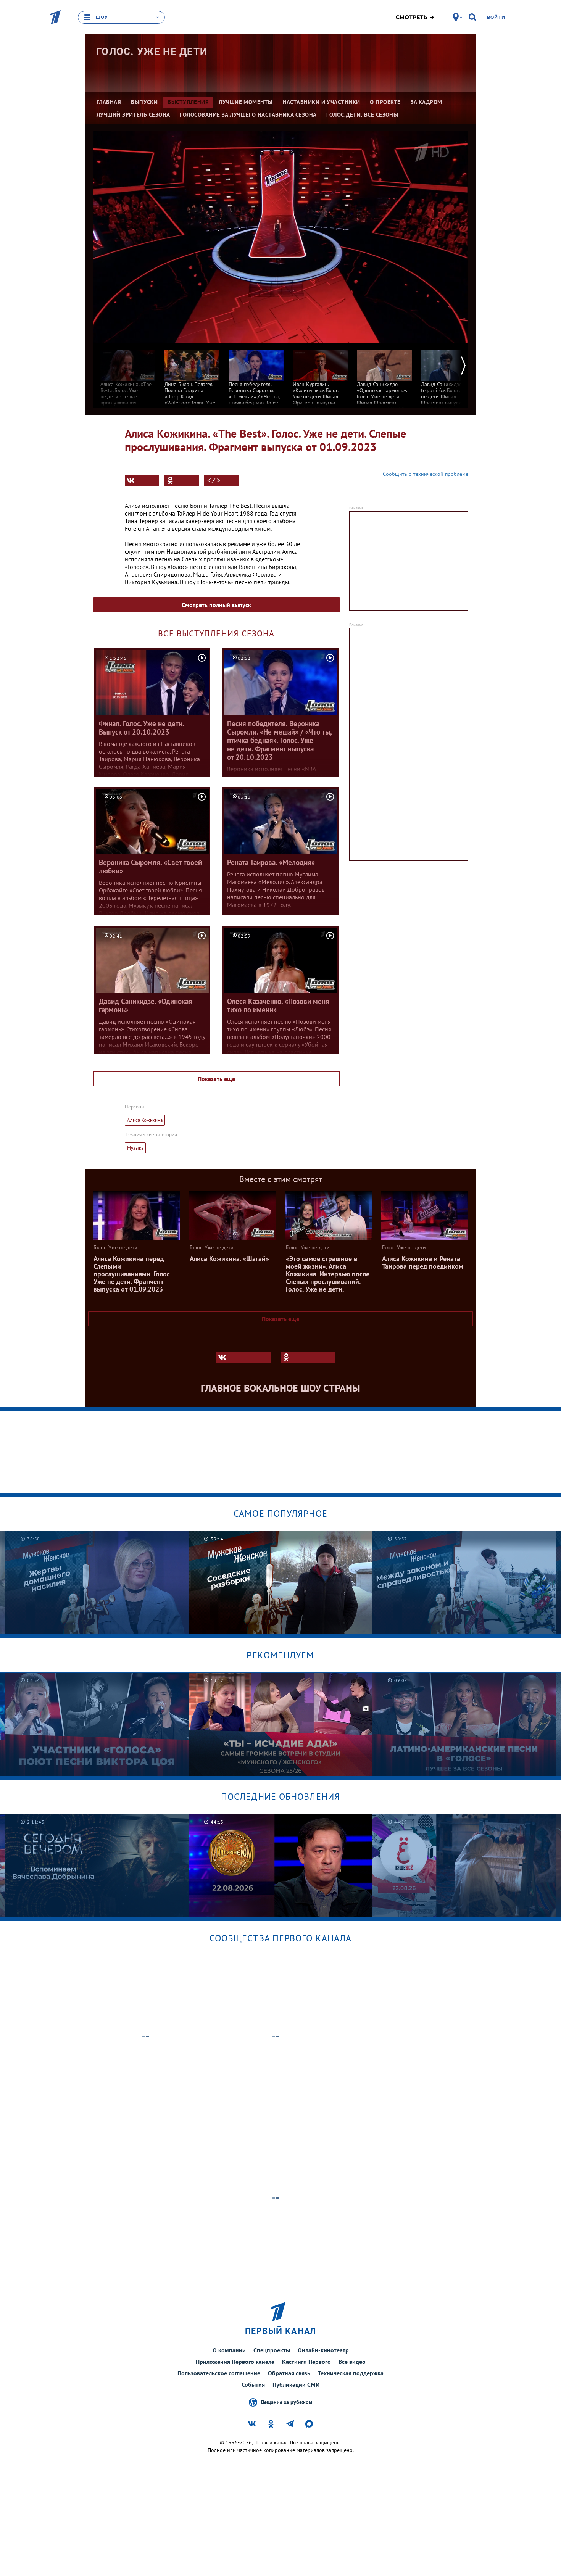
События (253, 2384)
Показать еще (216, 1079)
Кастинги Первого (306, 2362)
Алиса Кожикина (145, 1120)
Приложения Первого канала (235, 2362)
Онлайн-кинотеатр (323, 2350)
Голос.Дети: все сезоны (362, 115)
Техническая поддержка (351, 2373)
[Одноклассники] (182, 480)
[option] (128, 380)
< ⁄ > (214, 480)
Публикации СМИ (296, 2384)
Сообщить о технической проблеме (426, 474)
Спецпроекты (272, 2350)
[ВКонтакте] (142, 480)
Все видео (352, 2362)
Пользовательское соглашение (219, 2373)
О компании (229, 2350)
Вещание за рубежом (287, 2402)
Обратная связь (289, 2373)
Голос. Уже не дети (152, 52)
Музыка (135, 1148)
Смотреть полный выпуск (216, 605)
